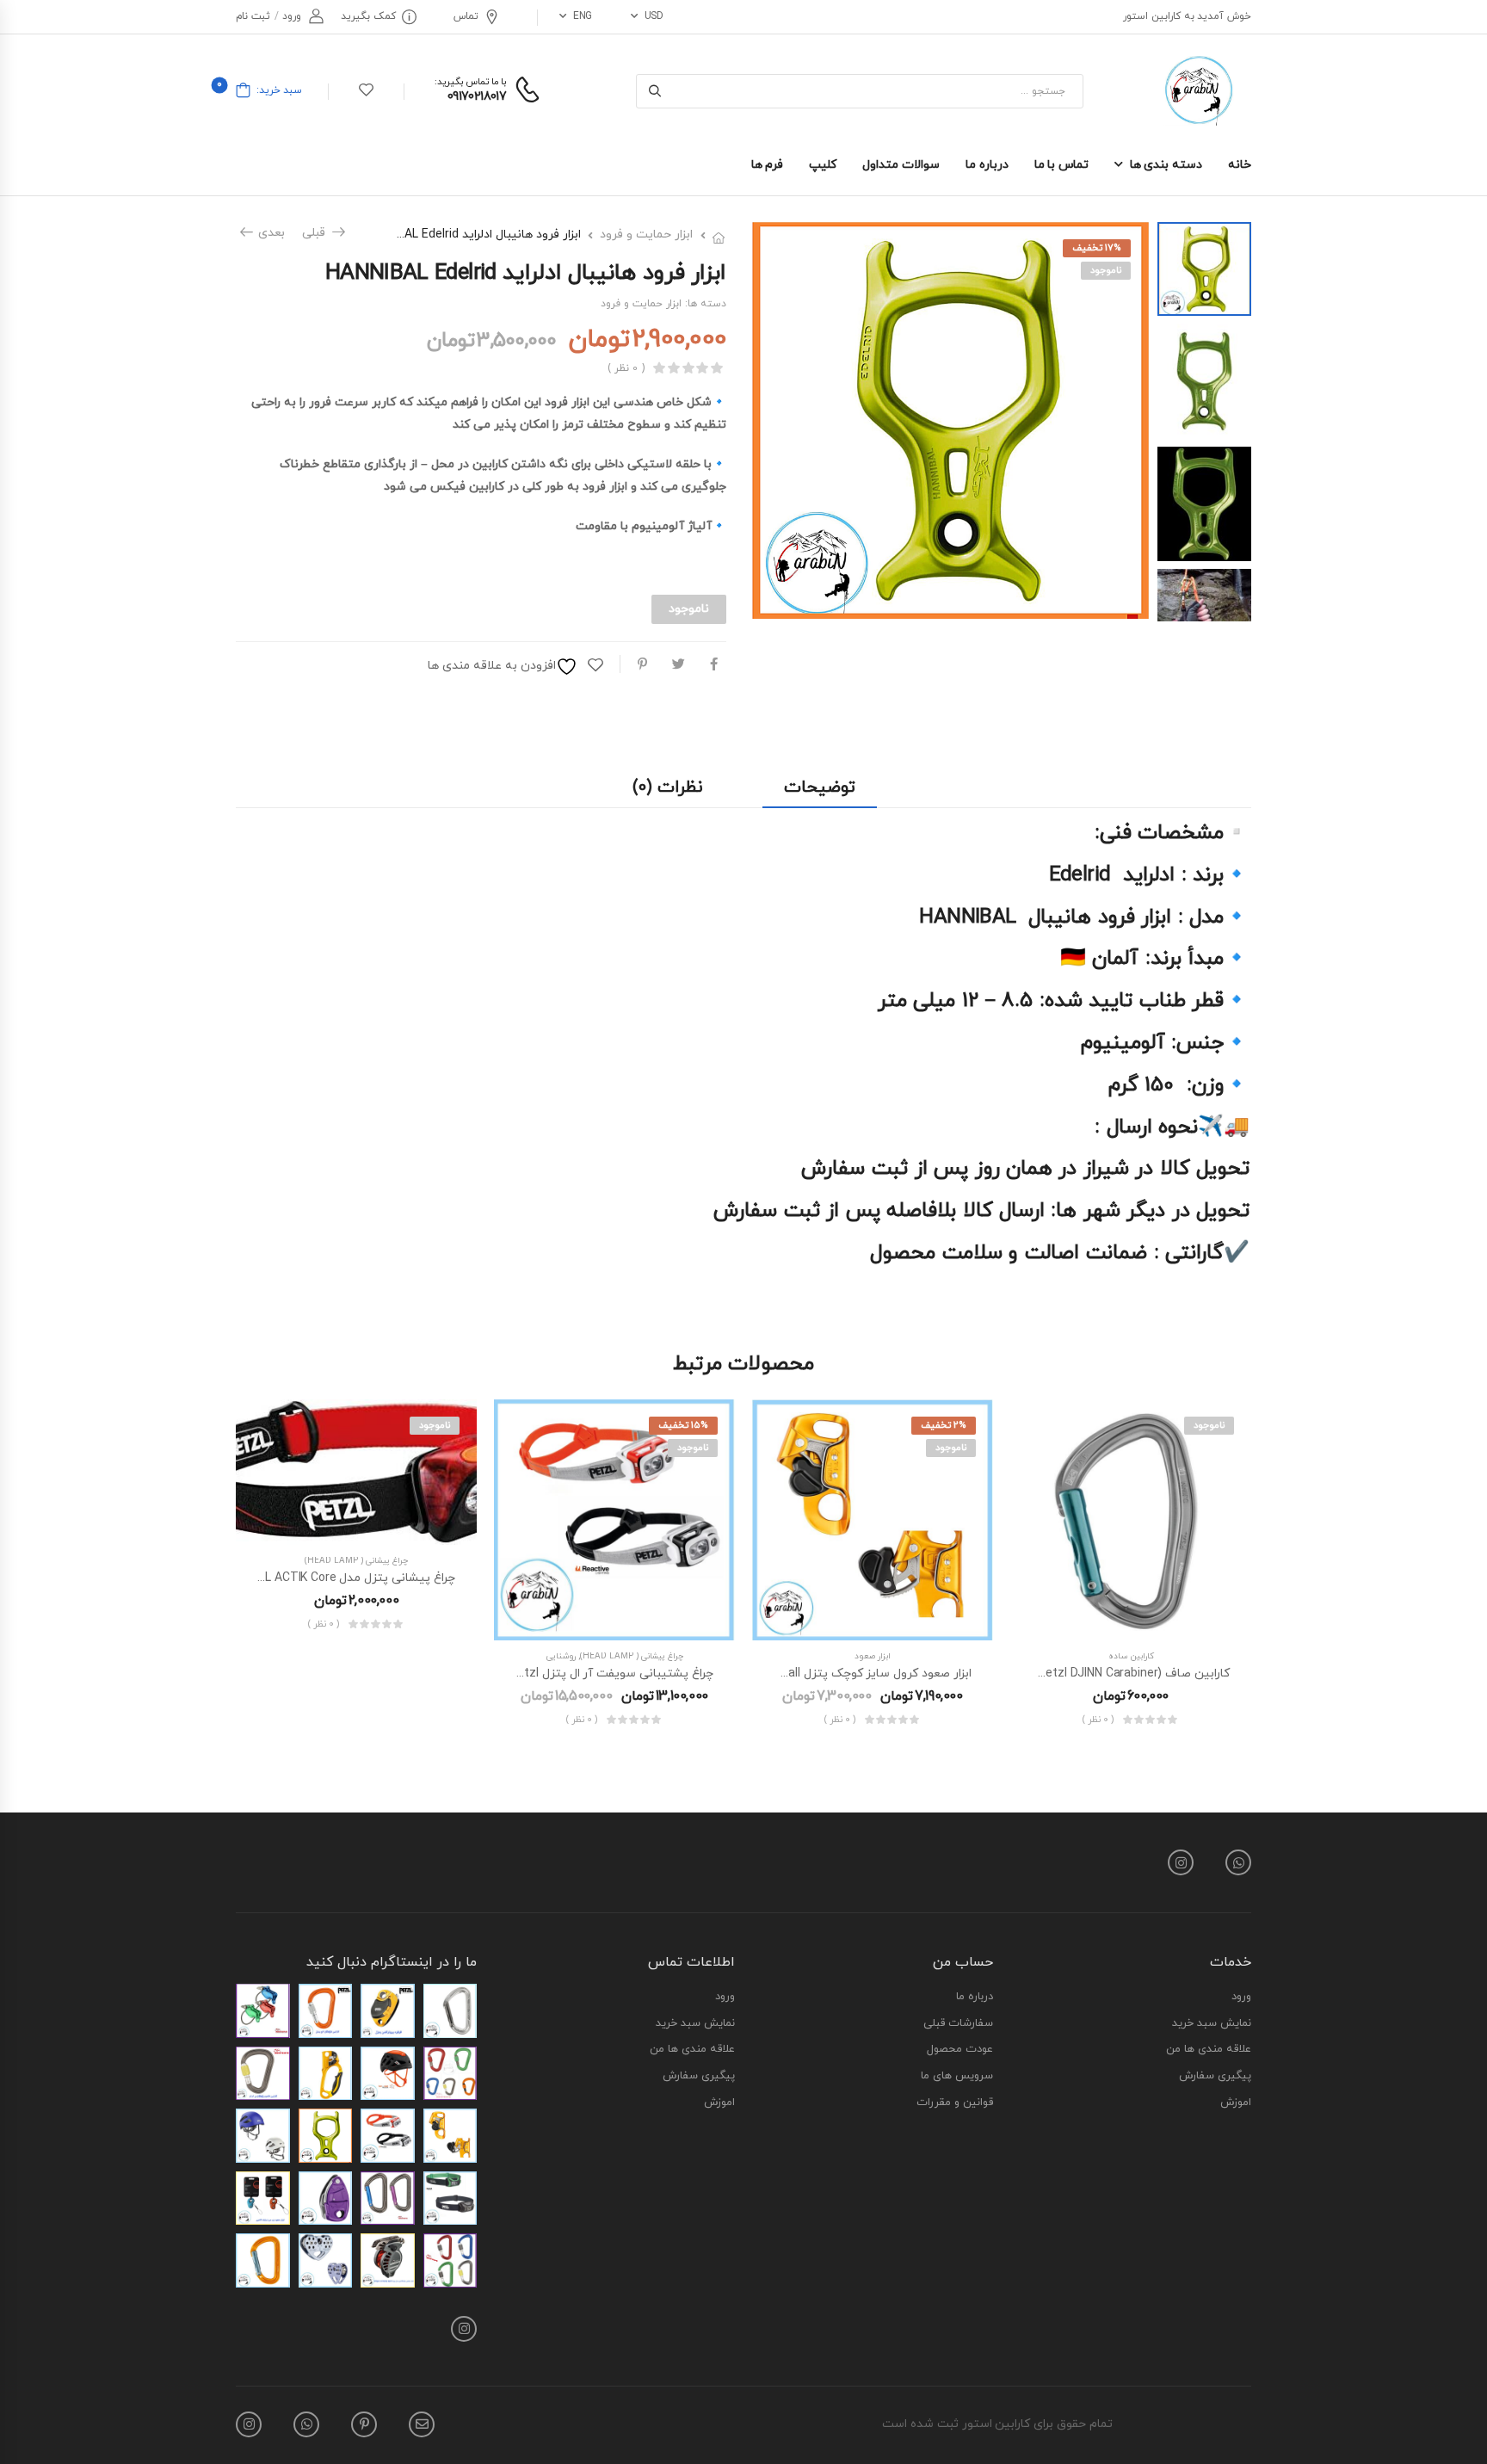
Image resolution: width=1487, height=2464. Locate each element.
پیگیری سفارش (1215, 2077)
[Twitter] (679, 664)
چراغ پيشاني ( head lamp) (632, 1656)
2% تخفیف (944, 1425)
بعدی (268, 233)
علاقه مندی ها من (1209, 2050)
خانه (1240, 165)
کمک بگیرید (368, 16)
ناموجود (1106, 270)
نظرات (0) (667, 787)
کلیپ (823, 165)
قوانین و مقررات (955, 2103)
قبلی (319, 233)
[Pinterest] (642, 664)
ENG (583, 16)
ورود (1241, 1998)
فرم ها (768, 165)
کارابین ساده (1131, 1656)
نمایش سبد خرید (1212, 2024)
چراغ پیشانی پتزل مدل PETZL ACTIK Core (345, 1578)
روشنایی (561, 1656)
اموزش (1236, 2103)
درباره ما (987, 165)
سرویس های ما (957, 2077)
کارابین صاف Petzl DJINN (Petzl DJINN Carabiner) (1098, 1674)
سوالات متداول (901, 165)
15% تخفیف (683, 1425)
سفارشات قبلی (958, 2024)
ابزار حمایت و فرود (646, 235)
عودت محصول (960, 2050)
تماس (466, 16)
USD (654, 16)
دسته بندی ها (1166, 165)
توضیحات (820, 787)
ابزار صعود (873, 1656)
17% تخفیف (1097, 248)
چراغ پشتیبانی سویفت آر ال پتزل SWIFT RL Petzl (584, 1674)
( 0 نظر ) (626, 369)
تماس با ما (1061, 165)
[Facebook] (714, 664)
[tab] (820, 788)
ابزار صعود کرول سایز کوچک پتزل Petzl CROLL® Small (830, 1674)
